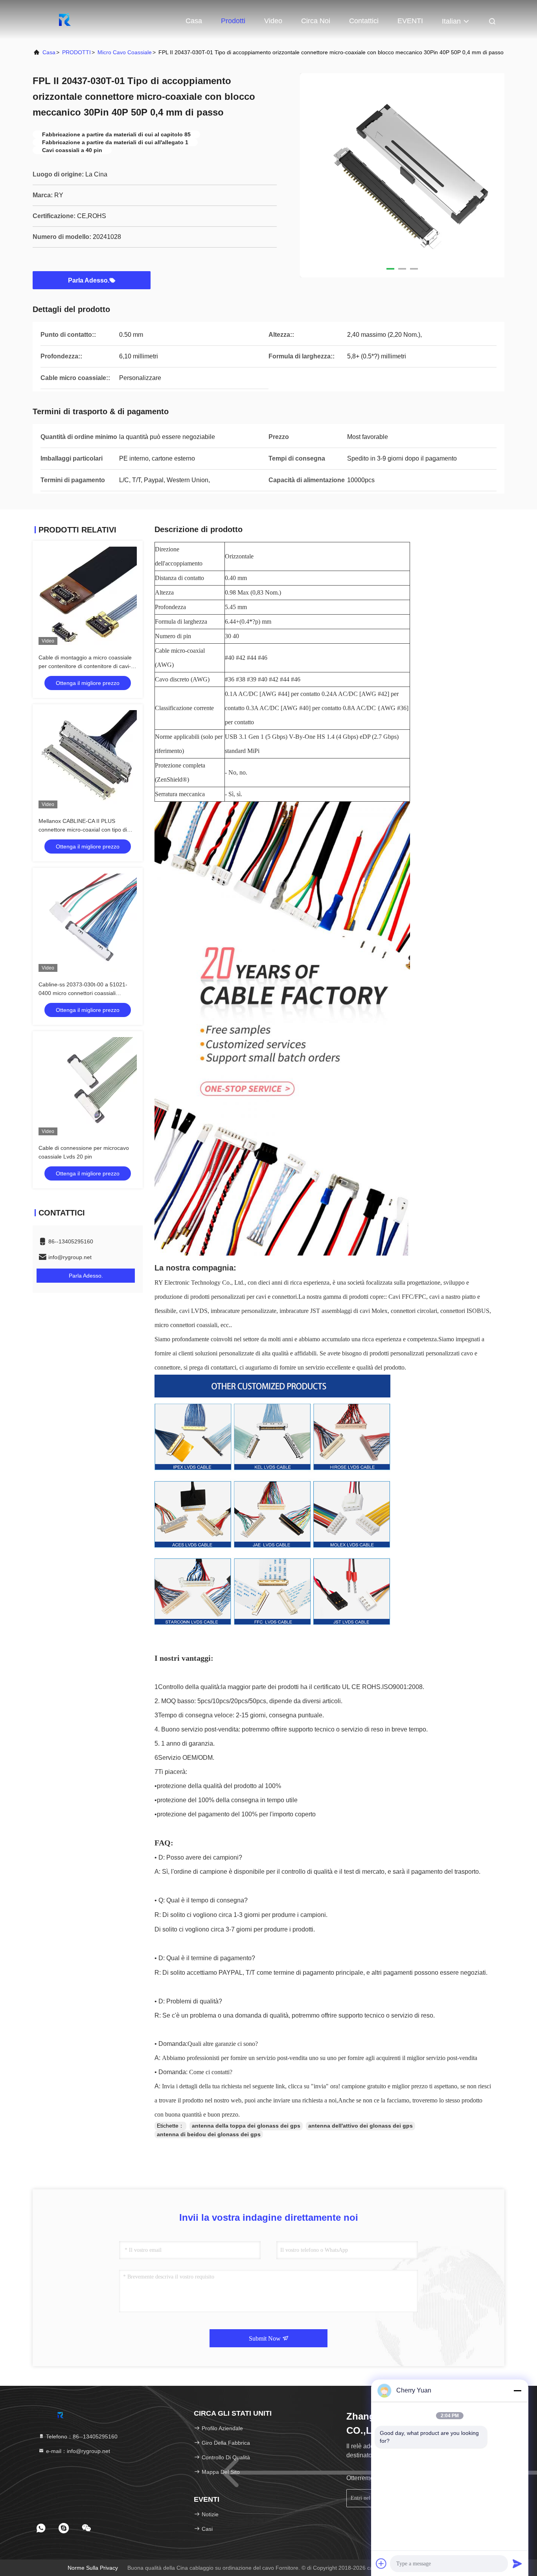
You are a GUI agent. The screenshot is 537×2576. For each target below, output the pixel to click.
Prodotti (233, 21)
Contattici (364, 21)
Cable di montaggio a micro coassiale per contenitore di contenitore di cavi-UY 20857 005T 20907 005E (85, 666)
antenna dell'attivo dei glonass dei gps (360, 2126)
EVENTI (410, 21)
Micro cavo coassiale (125, 52)
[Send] (517, 2563)
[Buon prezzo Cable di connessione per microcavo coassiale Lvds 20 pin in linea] (88, 1086)
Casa (194, 21)
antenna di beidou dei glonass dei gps (209, 2134)
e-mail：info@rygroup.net (77, 2451)
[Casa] (64, 20)
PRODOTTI (76, 52)
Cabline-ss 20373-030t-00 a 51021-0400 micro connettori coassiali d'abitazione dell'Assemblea (83, 993)
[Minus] (517, 2391)
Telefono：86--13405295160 (81, 2436)
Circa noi (316, 21)
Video (273, 21)
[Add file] (381, 2563)
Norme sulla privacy (93, 2568)
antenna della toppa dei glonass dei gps (246, 2126)
